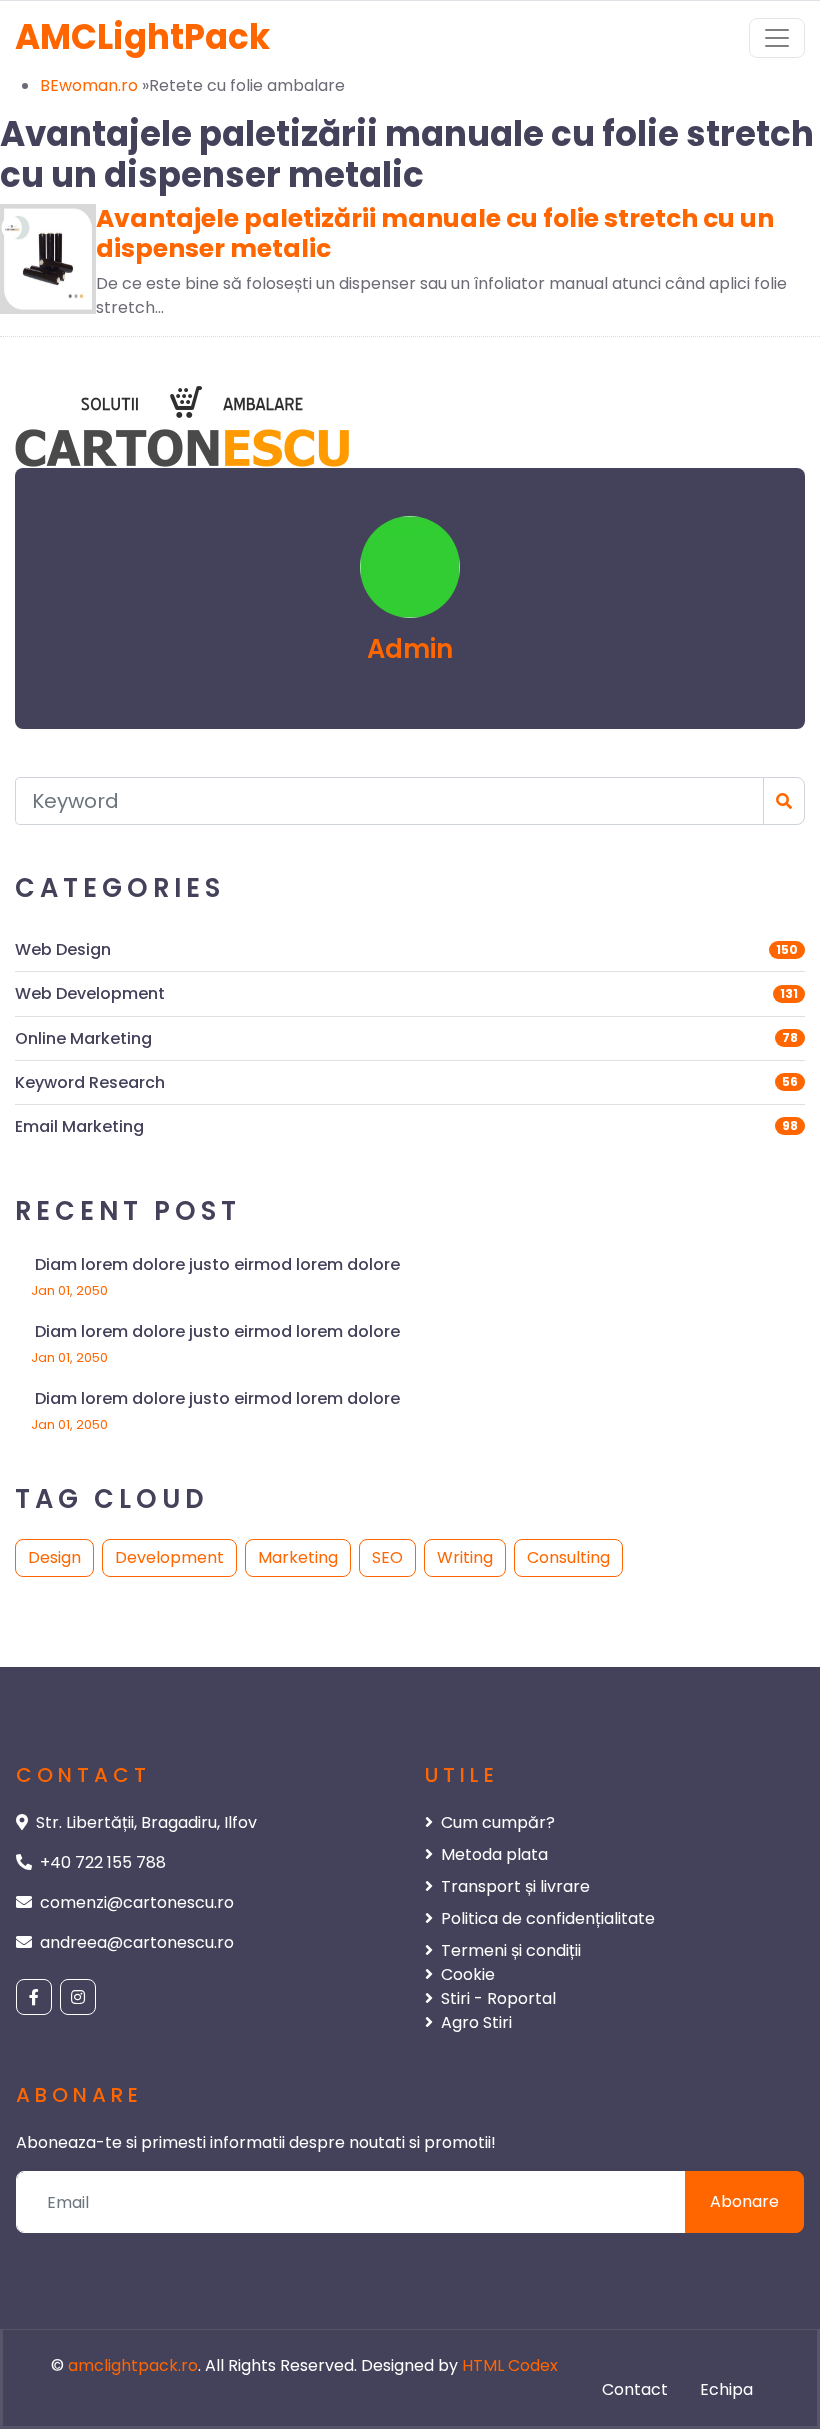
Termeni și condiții (511, 1950)
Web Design (63, 949)
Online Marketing (83, 1038)
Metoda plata (494, 1854)
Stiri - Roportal (498, 1998)
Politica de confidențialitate (548, 1918)
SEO (387, 1557)
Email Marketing (79, 1126)
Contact (635, 2389)
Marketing (298, 1557)
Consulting (568, 1557)
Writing (465, 1557)
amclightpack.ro (133, 2365)
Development (169, 1557)
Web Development (90, 993)
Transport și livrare (515, 1886)
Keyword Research (90, 1082)
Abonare (744, 2201)
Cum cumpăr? (498, 1822)
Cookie (468, 1974)
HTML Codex (510, 2365)
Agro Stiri (476, 2022)
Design (54, 1557)
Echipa (726, 2389)
